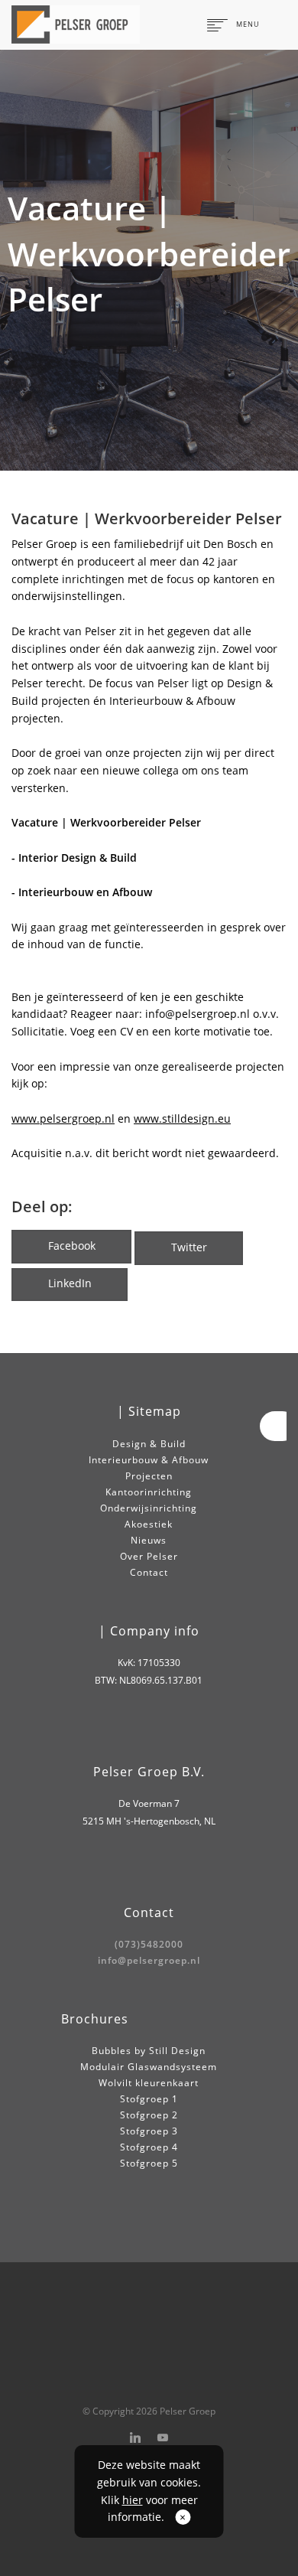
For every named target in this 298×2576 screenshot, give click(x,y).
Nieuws (149, 1540)
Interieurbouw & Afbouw (149, 1460)
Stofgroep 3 (149, 2131)
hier (133, 2500)
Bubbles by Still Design (149, 2051)
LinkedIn (70, 1283)
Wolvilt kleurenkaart (149, 2083)
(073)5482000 (149, 1944)
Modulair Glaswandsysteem (149, 2067)
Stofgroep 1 (149, 2099)
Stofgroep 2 (149, 2115)
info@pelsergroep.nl (149, 1960)
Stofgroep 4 (149, 2147)
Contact (149, 1572)
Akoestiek (149, 1524)
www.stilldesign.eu (182, 1118)
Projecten (149, 1476)
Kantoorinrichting (149, 1492)
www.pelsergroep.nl (63, 1118)
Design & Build (149, 1444)
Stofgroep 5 (149, 2163)
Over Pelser (149, 1556)
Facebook (72, 1246)
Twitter (189, 1247)
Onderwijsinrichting (149, 1508)
